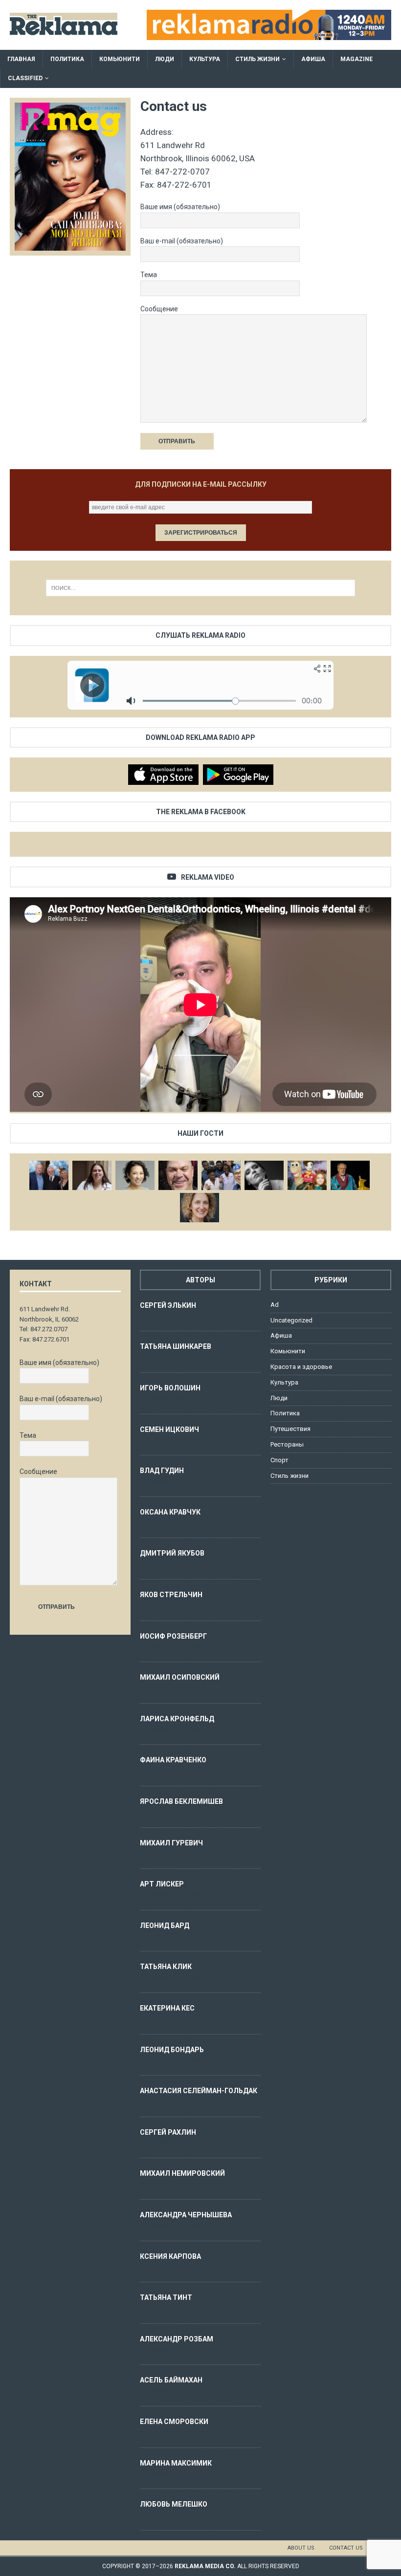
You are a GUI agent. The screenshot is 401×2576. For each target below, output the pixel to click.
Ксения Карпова (170, 2256)
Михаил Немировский (182, 2173)
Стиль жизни (257, 59)
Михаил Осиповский (180, 1677)
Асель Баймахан (171, 2380)
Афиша (313, 59)
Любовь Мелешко (174, 2504)
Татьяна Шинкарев (176, 1346)
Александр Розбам (177, 2339)
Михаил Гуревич (171, 1843)
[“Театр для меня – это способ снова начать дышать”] (307, 1175)
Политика (67, 59)
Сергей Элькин (168, 1305)
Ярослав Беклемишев (181, 1801)
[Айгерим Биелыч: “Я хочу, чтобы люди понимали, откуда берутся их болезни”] (135, 1175)
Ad (275, 1305)
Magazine (356, 59)
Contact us (346, 2548)
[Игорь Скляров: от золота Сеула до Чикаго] (49, 1175)
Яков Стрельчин (171, 1595)
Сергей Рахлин (168, 2132)
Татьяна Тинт (166, 2297)
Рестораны (287, 1444)
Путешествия (290, 1429)
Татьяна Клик (166, 1967)
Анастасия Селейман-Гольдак (199, 2091)
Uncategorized (291, 1320)
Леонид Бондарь (172, 2050)
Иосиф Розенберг (173, 1636)
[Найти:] (200, 588)
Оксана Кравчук (170, 1512)
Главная (21, 59)
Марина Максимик (176, 2463)
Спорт (279, 1460)
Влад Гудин (162, 1471)
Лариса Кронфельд (177, 1719)
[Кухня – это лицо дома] (178, 1175)
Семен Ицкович (169, 1429)
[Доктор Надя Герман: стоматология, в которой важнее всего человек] (200, 1208)
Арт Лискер (162, 1884)
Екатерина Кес (167, 2008)
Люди (165, 59)
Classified (25, 78)
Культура (205, 59)
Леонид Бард (165, 1926)
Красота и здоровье (301, 1367)
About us (301, 2548)
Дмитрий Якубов (172, 1553)
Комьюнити (120, 59)
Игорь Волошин (170, 1388)
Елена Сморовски (174, 2422)
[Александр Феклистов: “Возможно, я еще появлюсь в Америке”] (350, 1175)
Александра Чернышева (186, 2215)
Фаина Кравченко (173, 1760)
